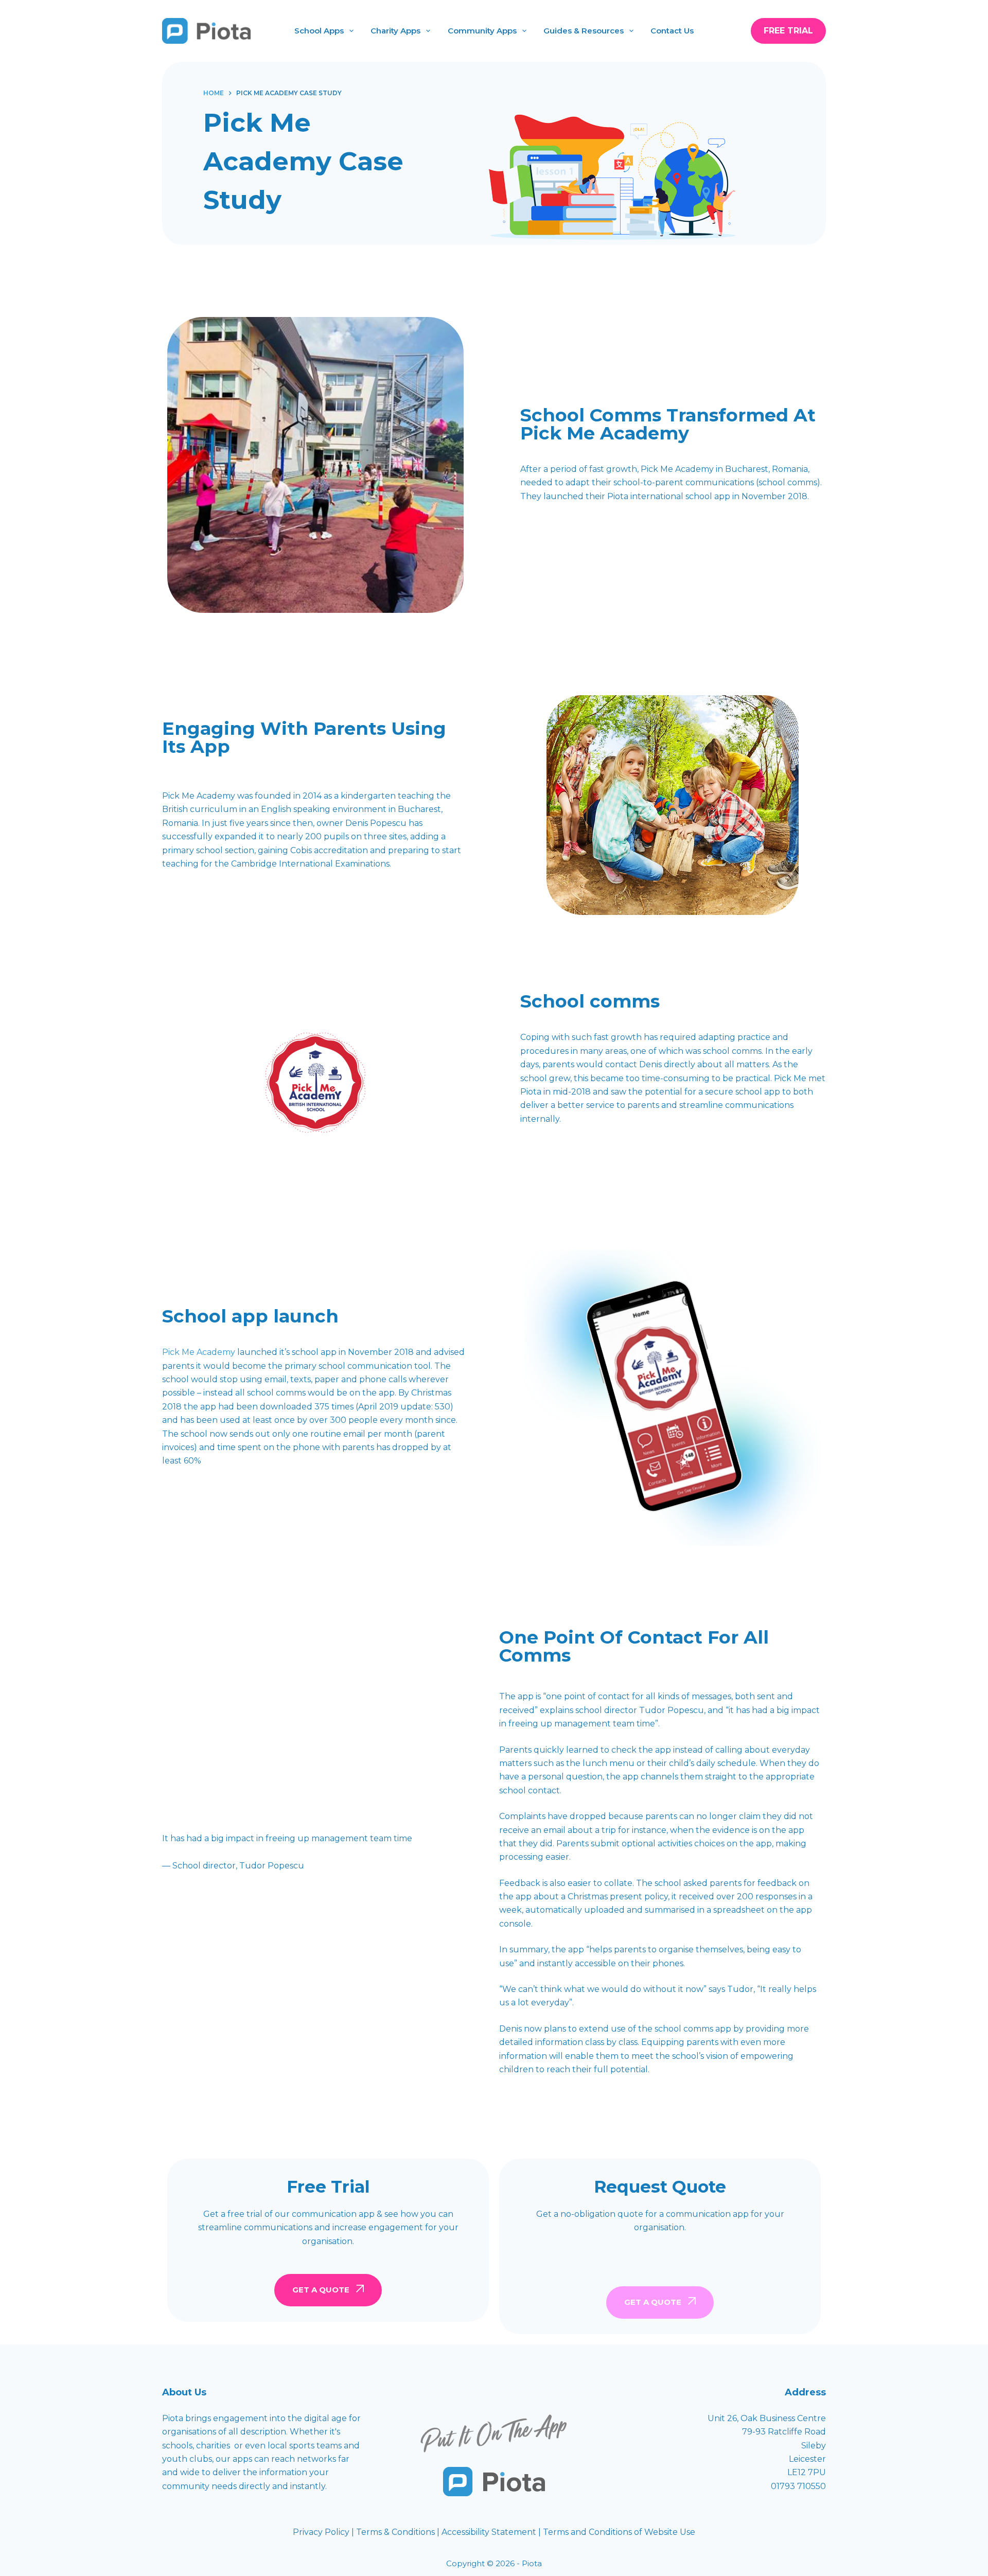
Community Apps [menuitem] (482, 31)
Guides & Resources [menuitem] (584, 31)
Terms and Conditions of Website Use (619, 2532)
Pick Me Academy (199, 1352)
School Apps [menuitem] (319, 31)
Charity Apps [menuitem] (395, 31)
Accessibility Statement (490, 2532)
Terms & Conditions (395, 2532)
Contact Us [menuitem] (672, 31)
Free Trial (788, 31)
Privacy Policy (322, 2532)
